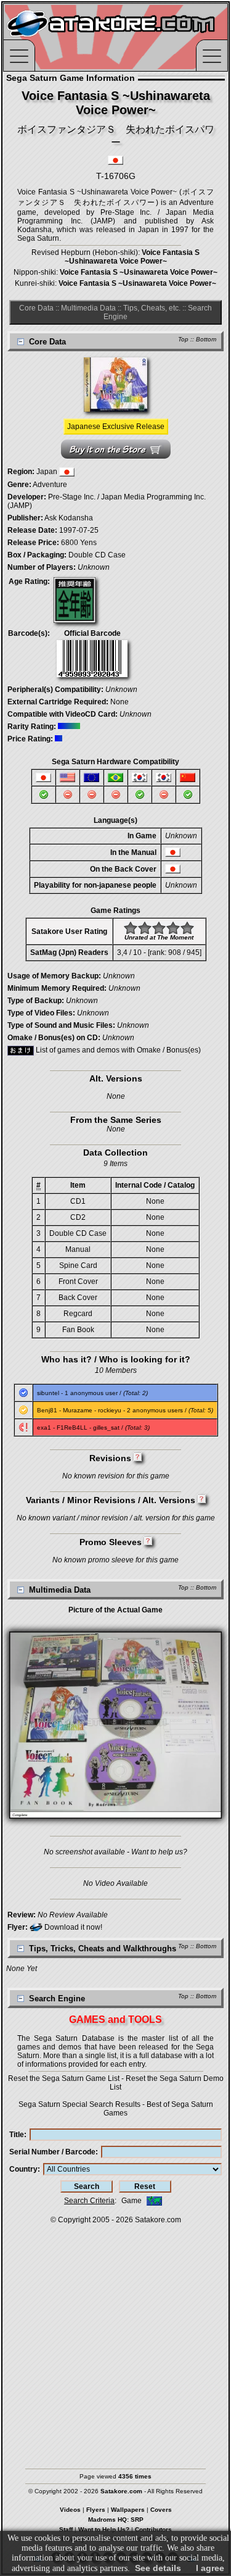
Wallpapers (128, 2510)
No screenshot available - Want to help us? (115, 1852)
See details (158, 2568)
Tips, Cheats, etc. (152, 308)
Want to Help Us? (104, 2529)
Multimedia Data (88, 308)
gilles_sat (106, 1428)
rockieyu (110, 1410)
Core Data (36, 308)
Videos (70, 2510)
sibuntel (48, 1393)
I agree (210, 2568)
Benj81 (47, 1410)
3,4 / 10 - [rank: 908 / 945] (159, 952)
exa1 (44, 1428)
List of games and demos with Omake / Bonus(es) (117, 1050)
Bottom (206, 339)
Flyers (96, 2510)
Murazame (78, 1410)
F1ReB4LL (72, 1428)
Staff (66, 2529)
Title (17, 2135)
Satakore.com (158, 2220)
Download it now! (72, 1927)
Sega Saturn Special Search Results (79, 2104)
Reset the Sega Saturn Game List (64, 2078)
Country (23, 2169)
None (120, 702)
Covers (161, 2510)
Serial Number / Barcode (52, 2152)
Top (183, 339)
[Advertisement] (115, 2340)
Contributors (153, 2529)
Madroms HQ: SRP (116, 2520)
